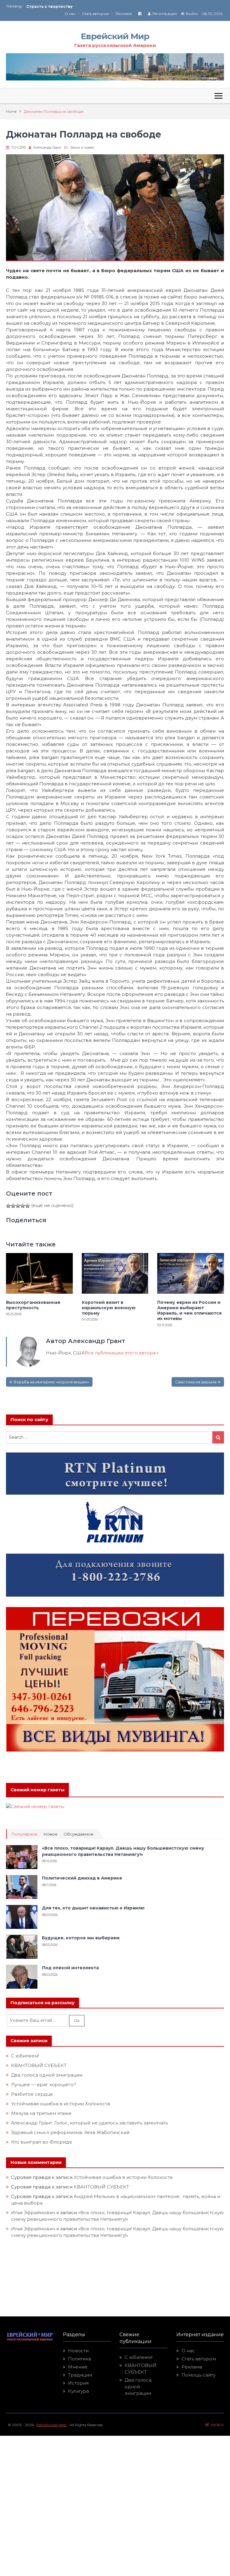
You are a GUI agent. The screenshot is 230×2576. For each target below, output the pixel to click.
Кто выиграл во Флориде (42, 2142)
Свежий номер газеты (37, 1790)
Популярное (24, 1834)
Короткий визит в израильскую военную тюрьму (109, 1308)
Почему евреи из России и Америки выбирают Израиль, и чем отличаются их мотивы (189, 1311)
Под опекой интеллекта (70, 1968)
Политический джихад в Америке (82, 1878)
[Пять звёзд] (28, 1206)
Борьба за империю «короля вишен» (51, 1382)
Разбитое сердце (32, 2094)
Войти (192, 14)
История (78, 2383)
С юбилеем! (25, 2056)
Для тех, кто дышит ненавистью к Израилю (93, 1908)
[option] (71, 6)
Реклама (124, 14)
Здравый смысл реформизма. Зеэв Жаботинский (70, 2132)
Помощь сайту (199, 2375)
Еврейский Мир (115, 36)
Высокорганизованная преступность (33, 1305)
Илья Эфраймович (33, 2213)
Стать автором (96, 14)
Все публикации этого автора (121, 1353)
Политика (80, 2359)
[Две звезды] (13, 1206)
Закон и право (82, 147)
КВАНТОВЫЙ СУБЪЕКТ (39, 2065)
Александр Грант (47, 147)
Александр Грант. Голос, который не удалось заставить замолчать (89, 2123)
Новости (78, 2351)
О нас (70, 14)
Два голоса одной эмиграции (47, 2075)
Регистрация (165, 14)
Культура (78, 2391)
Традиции (80, 2375)
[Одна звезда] (8, 1206)
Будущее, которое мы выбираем (81, 1938)
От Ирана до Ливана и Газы (55, 6)
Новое (50, 1834)
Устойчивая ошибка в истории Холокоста (60, 2104)
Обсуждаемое (78, 1834)
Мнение (78, 2367)
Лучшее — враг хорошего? (44, 2085)
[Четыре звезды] (23, 1206)
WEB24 (216, 2425)
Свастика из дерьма (196, 1382)
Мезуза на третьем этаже (41, 2113)
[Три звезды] (18, 1206)
